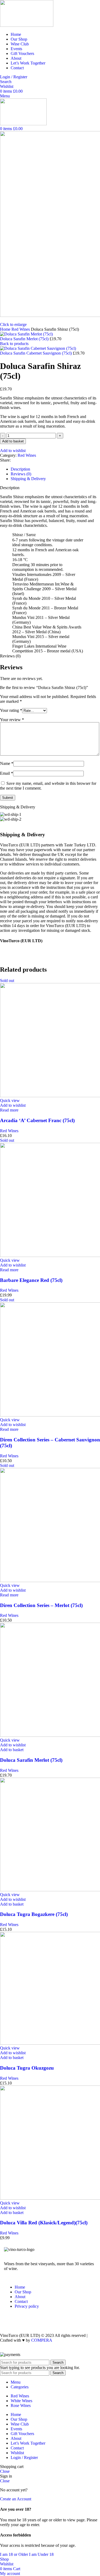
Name (7, 763)
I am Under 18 (41, 2554)
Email (7, 773)
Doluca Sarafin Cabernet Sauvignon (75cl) (36, 353)
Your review (12, 720)
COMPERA (42, 2340)
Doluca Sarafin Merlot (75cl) (25, 339)
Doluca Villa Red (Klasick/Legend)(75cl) (44, 2223)
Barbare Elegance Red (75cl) (31, 1280)
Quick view (10, 1100)
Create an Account (16, 2499)
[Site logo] (27, 25)
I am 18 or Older (15, 2554)
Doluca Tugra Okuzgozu (27, 2068)
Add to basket (13, 441)
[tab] (20, 469)
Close (5, 2471)
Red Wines (21, 329)
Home (6, 329)
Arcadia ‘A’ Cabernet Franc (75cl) (37, 1120)
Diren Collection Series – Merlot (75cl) (41, 1605)
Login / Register (24, 2457)
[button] (12, 1750)
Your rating (11, 710)
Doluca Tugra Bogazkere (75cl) (34, 1914)
